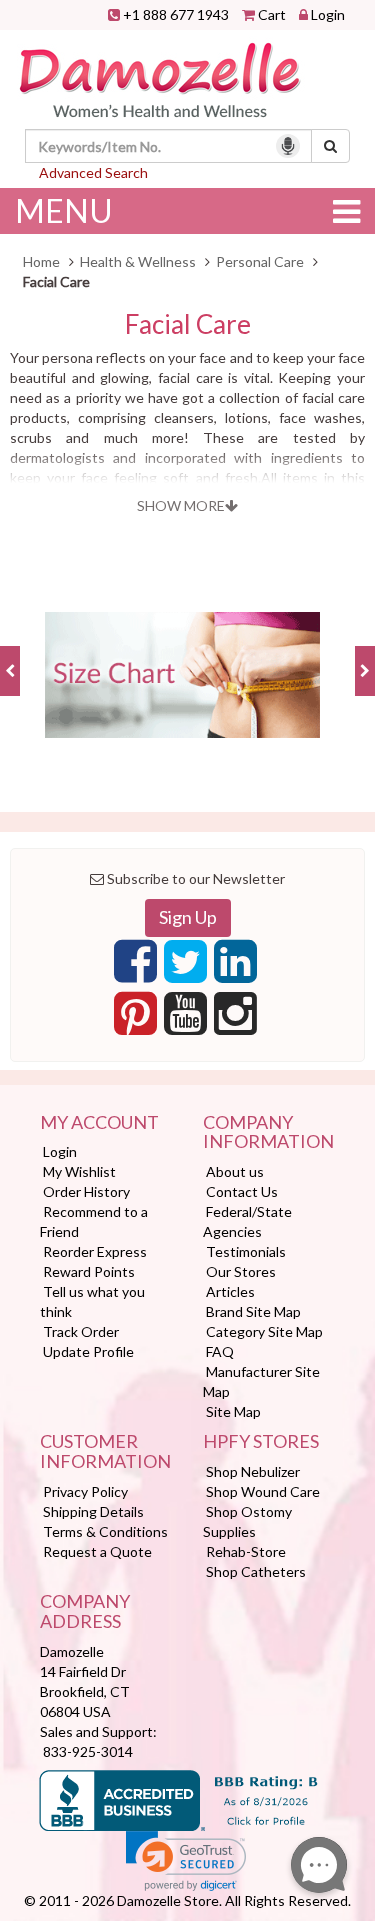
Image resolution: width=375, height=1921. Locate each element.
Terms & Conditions (105, 1531)
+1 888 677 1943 (176, 14)
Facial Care (188, 324)
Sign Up (188, 917)
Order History (86, 1191)
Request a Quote (97, 1551)
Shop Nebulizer (253, 1471)
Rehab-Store (246, 1551)
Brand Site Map (253, 1311)
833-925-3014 (88, 1751)
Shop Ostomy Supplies (247, 1521)
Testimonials (246, 1251)
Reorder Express (95, 1251)
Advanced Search (93, 172)
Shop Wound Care (263, 1491)
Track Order (81, 1331)
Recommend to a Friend (94, 1221)
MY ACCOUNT (99, 1123)
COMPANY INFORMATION (268, 1133)
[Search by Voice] (288, 146)
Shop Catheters (256, 1571)
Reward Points (89, 1271)
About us (235, 1171)
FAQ (220, 1351)
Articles (230, 1291)
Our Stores (241, 1271)
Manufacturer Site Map (261, 1381)
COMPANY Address (85, 1612)
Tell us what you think (92, 1301)
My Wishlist (79, 1171)
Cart (272, 14)
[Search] (330, 146)
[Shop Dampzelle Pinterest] (135, 1019)
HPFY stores (261, 1442)
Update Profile (88, 1351)
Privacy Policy (85, 1491)
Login (328, 14)
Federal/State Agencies (247, 1221)
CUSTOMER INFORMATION (105, 1452)
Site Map (233, 1411)
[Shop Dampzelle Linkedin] (235, 967)
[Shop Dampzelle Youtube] (185, 1019)
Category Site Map (264, 1331)
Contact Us (242, 1191)
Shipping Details (93, 1511)
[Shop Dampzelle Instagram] (235, 1019)
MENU (64, 210)
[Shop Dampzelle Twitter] (185, 967)
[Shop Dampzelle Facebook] (135, 967)
